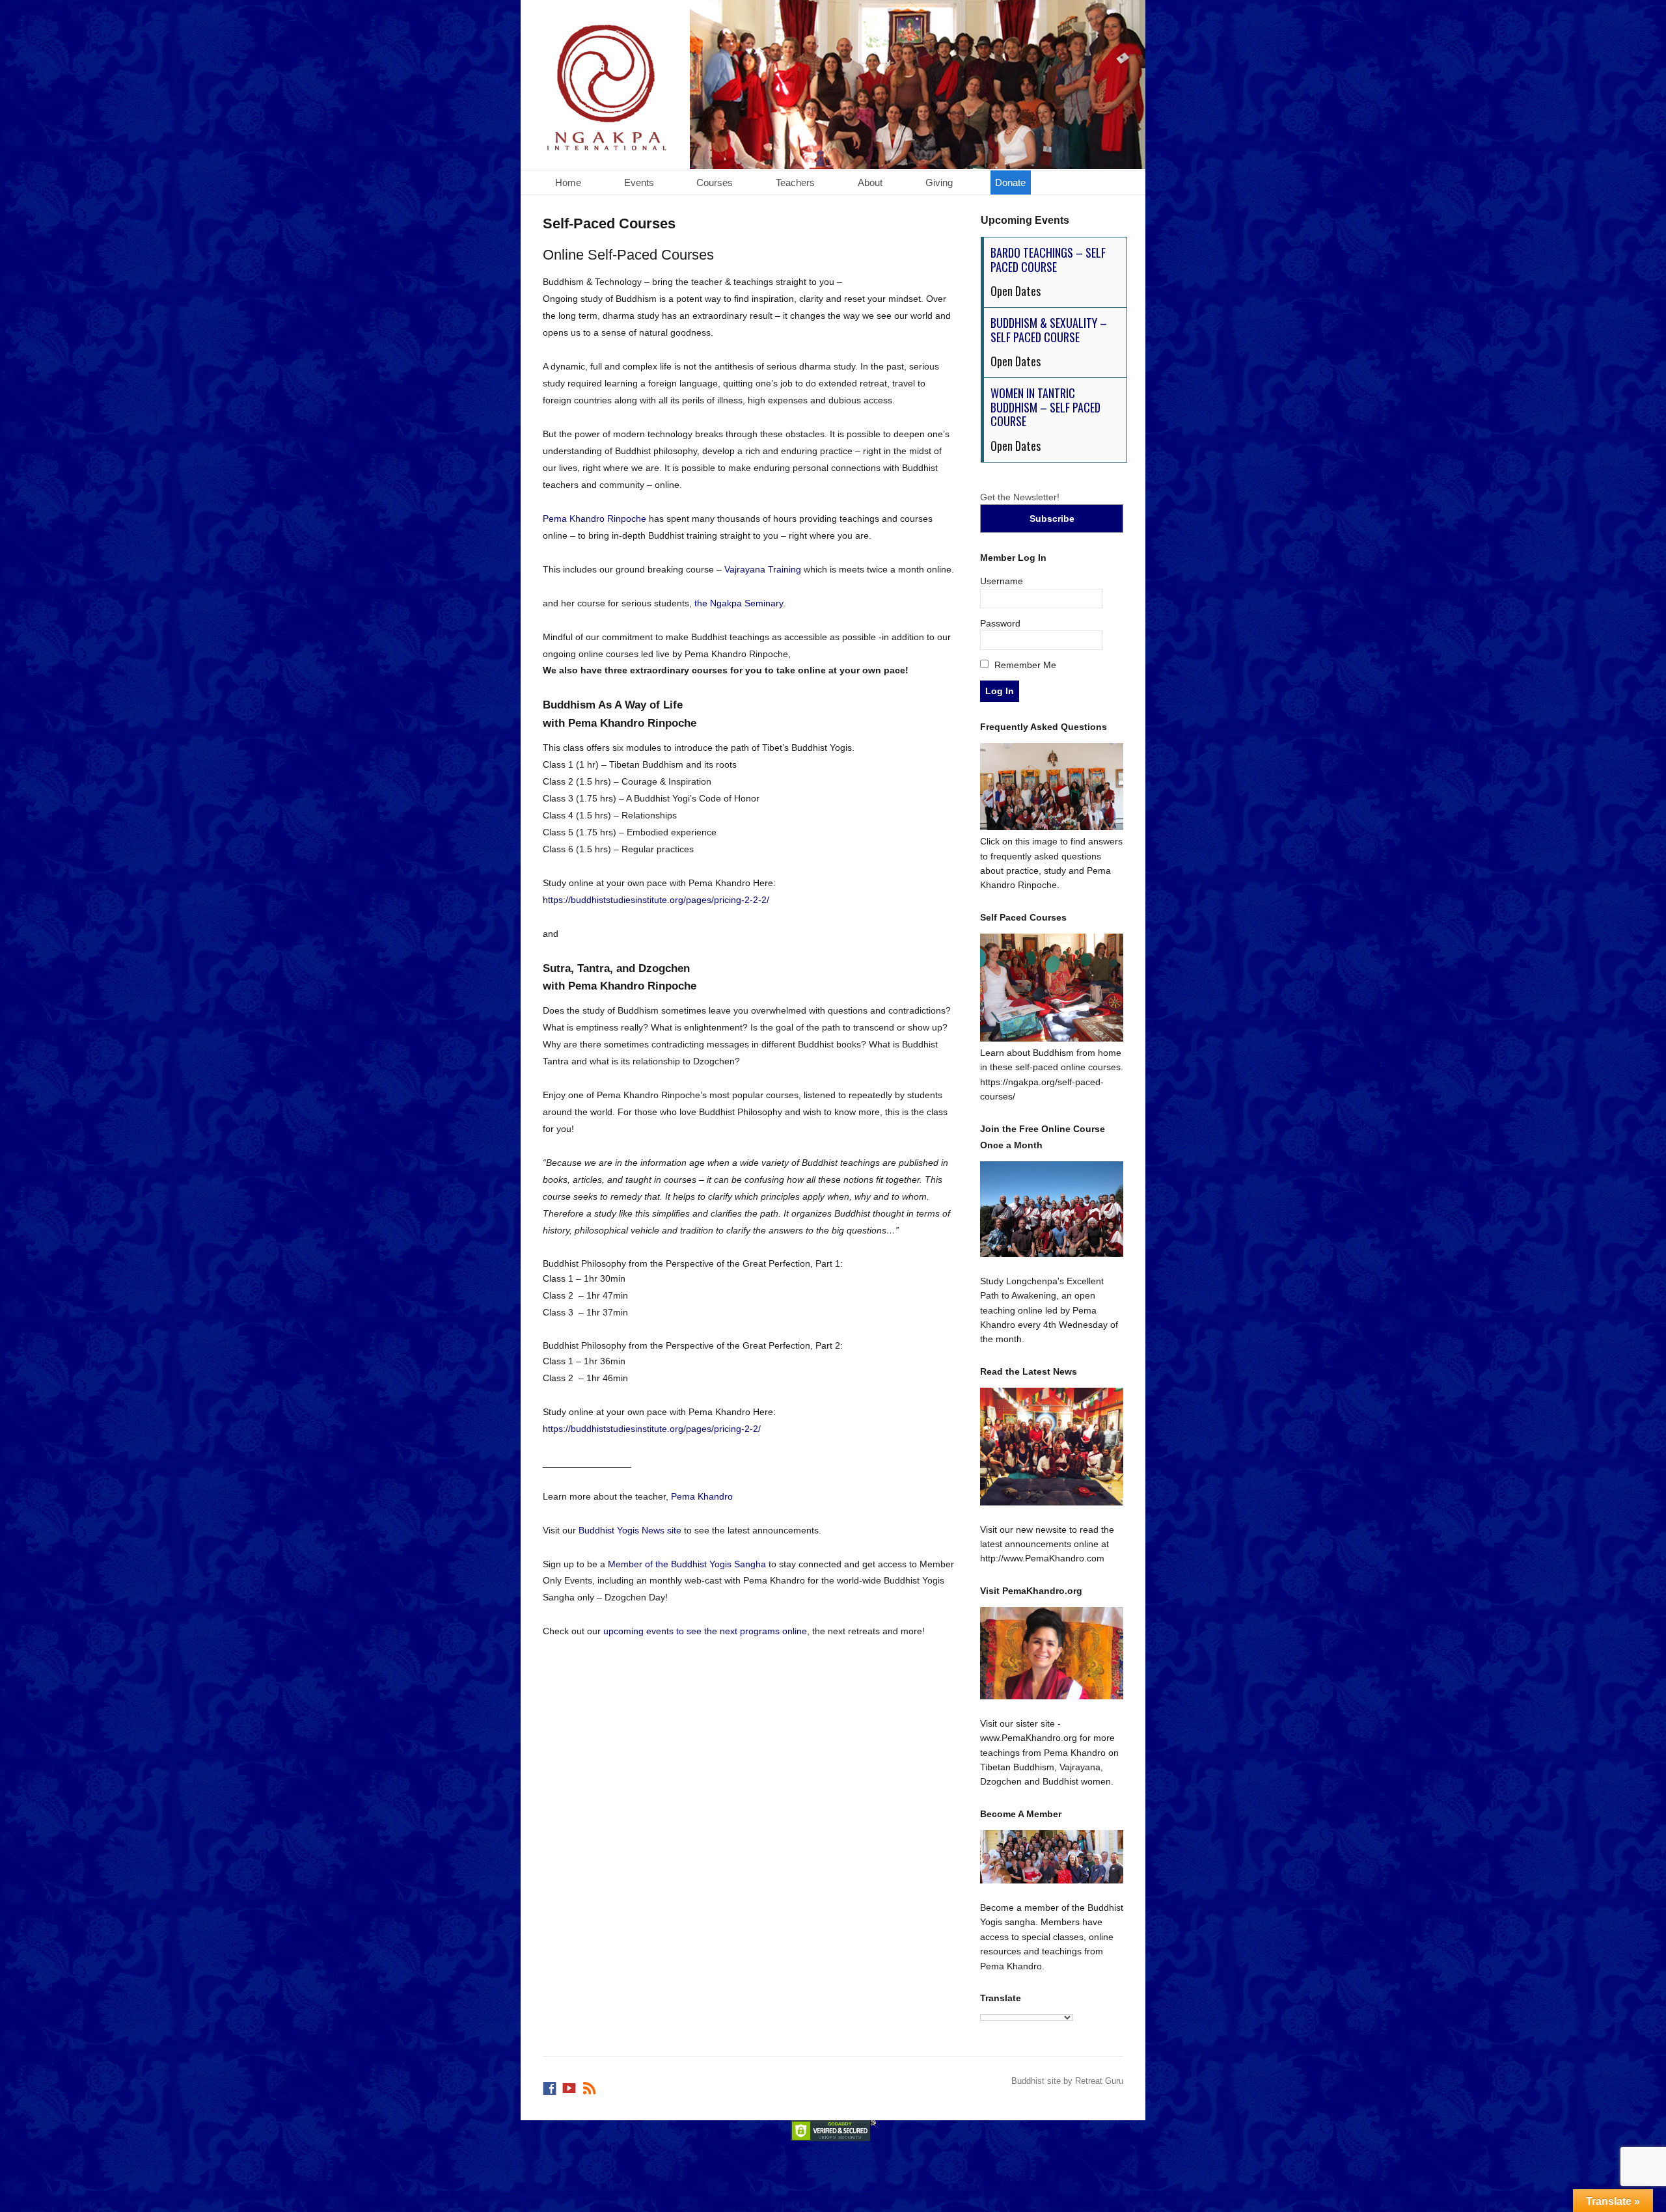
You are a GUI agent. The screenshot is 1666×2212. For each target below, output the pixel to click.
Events (639, 182)
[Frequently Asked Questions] (1052, 827)
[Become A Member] (1052, 1857)
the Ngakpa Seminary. (740, 603)
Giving (939, 182)
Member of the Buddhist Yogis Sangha (687, 1564)
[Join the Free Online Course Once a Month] (1052, 1209)
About (870, 182)
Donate (1010, 182)
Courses (715, 182)
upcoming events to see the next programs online (705, 1631)
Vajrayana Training (763, 569)
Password (1000, 623)
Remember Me (1024, 665)
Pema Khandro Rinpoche (594, 519)
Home (568, 182)
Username (1002, 581)
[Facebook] (551, 2085)
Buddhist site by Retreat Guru (1067, 2081)
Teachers (795, 182)
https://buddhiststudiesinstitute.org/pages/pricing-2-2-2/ (656, 900)
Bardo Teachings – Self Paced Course (1048, 260)
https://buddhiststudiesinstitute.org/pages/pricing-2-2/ (652, 1429)
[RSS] (590, 2085)
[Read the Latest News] (1052, 1447)
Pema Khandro (702, 1496)
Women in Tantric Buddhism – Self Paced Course (1045, 407)
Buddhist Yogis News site (630, 1530)
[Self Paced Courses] (1052, 1038)
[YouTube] (570, 2085)
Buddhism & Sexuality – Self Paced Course (1049, 330)
